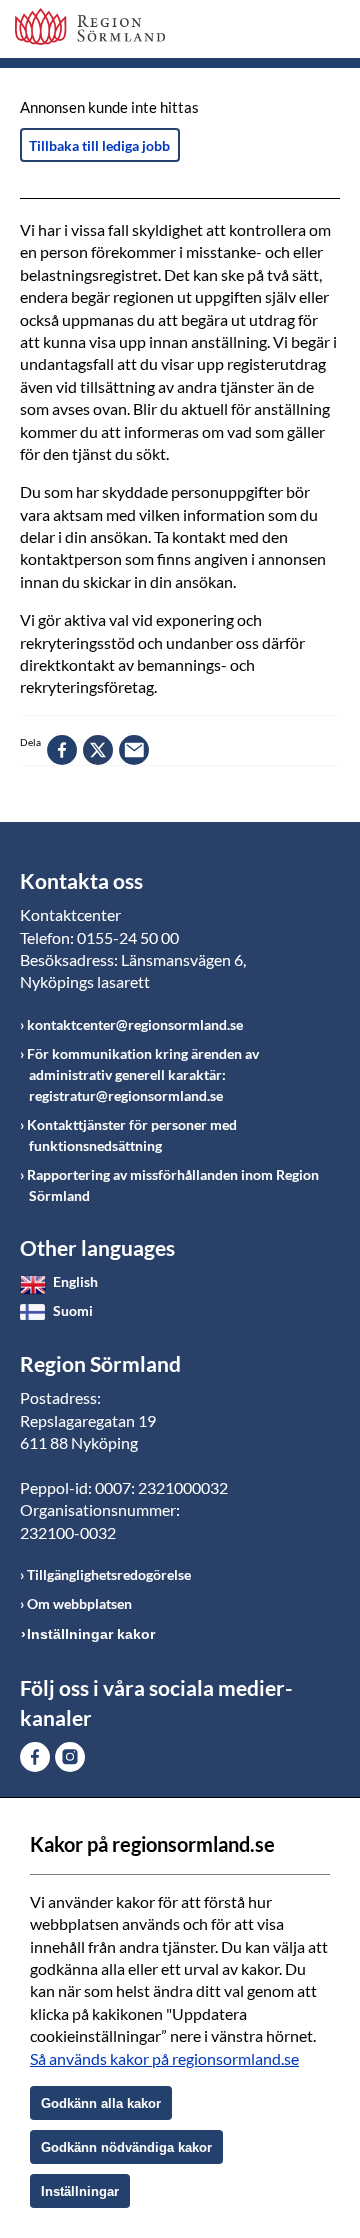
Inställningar (80, 2191)
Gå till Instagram (70, 1757)
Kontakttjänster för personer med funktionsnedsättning (132, 1135)
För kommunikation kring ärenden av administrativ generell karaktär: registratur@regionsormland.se (143, 1074)
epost (134, 750)
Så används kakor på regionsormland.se (164, 2058)
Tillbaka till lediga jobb (99, 145)
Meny (325, 32)
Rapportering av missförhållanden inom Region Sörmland (173, 1185)
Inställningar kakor (91, 1634)
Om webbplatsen (79, 1603)
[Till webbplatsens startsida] (90, 26)
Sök (275, 32)
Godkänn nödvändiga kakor (126, 2147)
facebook (62, 750)
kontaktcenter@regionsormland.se (135, 1024)
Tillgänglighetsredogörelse (109, 1574)
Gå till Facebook (35, 1757)
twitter (98, 750)
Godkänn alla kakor (101, 2103)
